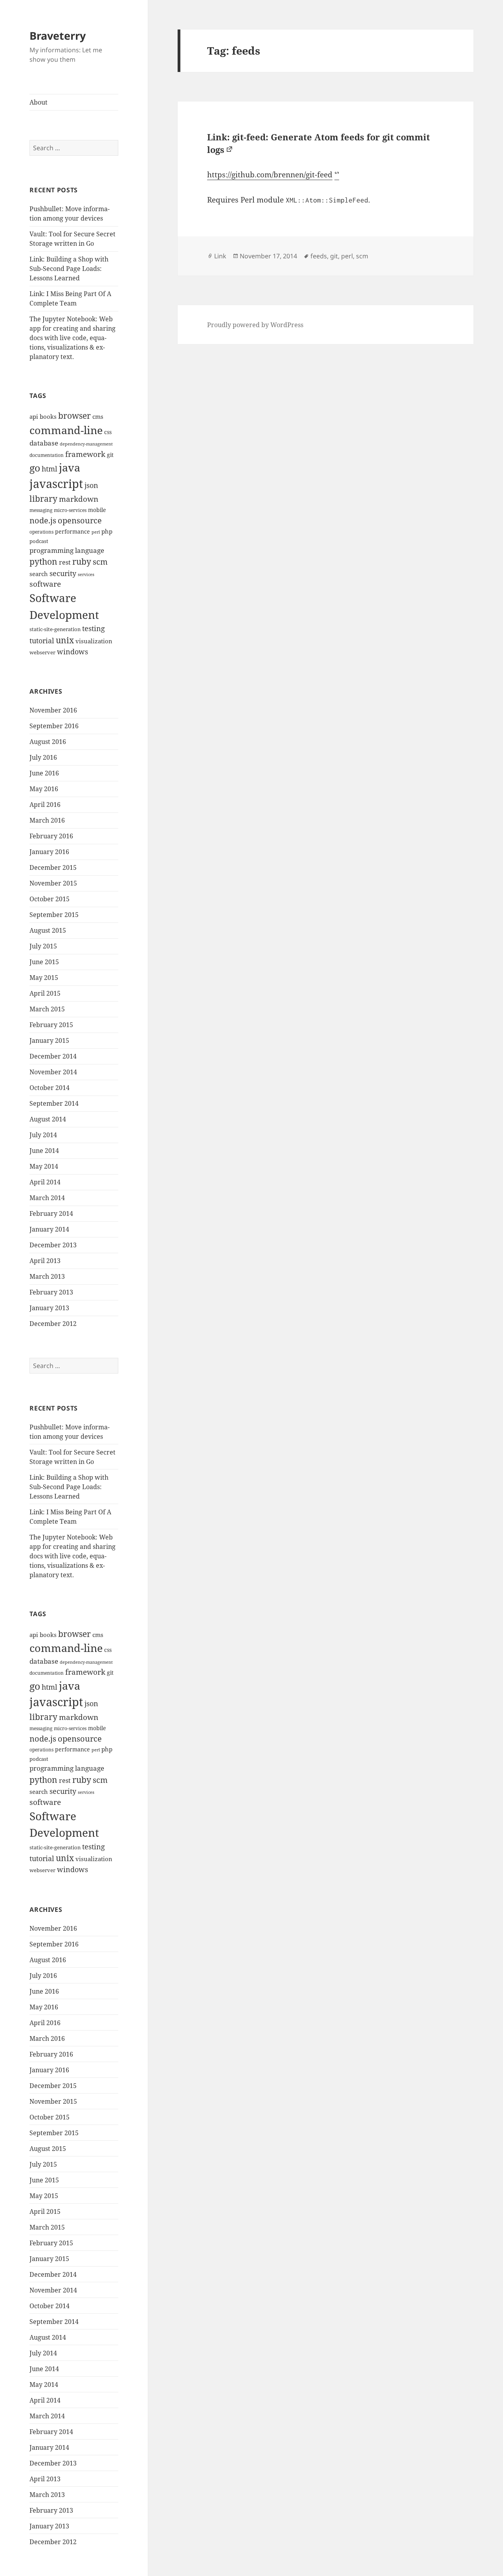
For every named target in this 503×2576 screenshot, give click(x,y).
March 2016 (47, 820)
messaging (41, 510)
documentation (47, 455)
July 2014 (43, 1135)
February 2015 (51, 1025)
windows (73, 652)
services (86, 574)
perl (96, 532)
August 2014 (48, 1119)
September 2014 (54, 1103)
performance (73, 531)
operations (41, 532)
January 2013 (49, 1308)
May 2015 (44, 978)
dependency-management (86, 444)
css (108, 432)
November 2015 (53, 883)
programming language (67, 550)
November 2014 (53, 1072)
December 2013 (53, 1245)
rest (65, 562)
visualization (94, 641)
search (39, 574)
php (107, 531)
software (45, 584)
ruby (82, 562)
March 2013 (47, 1276)
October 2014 (50, 1088)
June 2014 (44, 1151)
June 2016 (44, 773)
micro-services (70, 510)
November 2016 (53, 710)
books (48, 417)
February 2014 (51, 1213)
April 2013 (45, 1261)
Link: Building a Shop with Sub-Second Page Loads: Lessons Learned (69, 269)
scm (100, 562)
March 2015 (47, 1009)
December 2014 (53, 1056)
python (43, 561)
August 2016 (48, 742)
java (70, 468)
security (63, 573)
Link (220, 256)
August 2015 (48, 930)
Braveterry (58, 36)
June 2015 (44, 962)
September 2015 (54, 915)
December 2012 (53, 1324)
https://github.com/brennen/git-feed (270, 175)
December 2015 (53, 867)
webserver (42, 652)
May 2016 (44, 789)
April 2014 (45, 1182)
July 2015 (43, 946)
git (110, 455)
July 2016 (43, 757)
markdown (79, 499)
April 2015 (45, 993)
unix (65, 640)
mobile (97, 510)
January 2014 (49, 1229)
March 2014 (47, 1198)
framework (85, 454)
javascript (56, 484)
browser (74, 416)
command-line (66, 430)
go (35, 468)
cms (98, 417)
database (44, 443)
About (39, 102)
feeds (319, 256)
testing (94, 628)
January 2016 (49, 852)
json (91, 485)
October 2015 (50, 899)
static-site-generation (55, 629)
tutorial (42, 640)
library (43, 499)
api (34, 417)
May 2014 (44, 1166)
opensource (80, 520)
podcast (39, 541)
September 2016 (54, 726)
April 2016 (45, 805)
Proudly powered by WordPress (255, 325)
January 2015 (49, 1040)
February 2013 (51, 1292)
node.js (43, 520)
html (50, 469)
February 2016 (51, 836)
